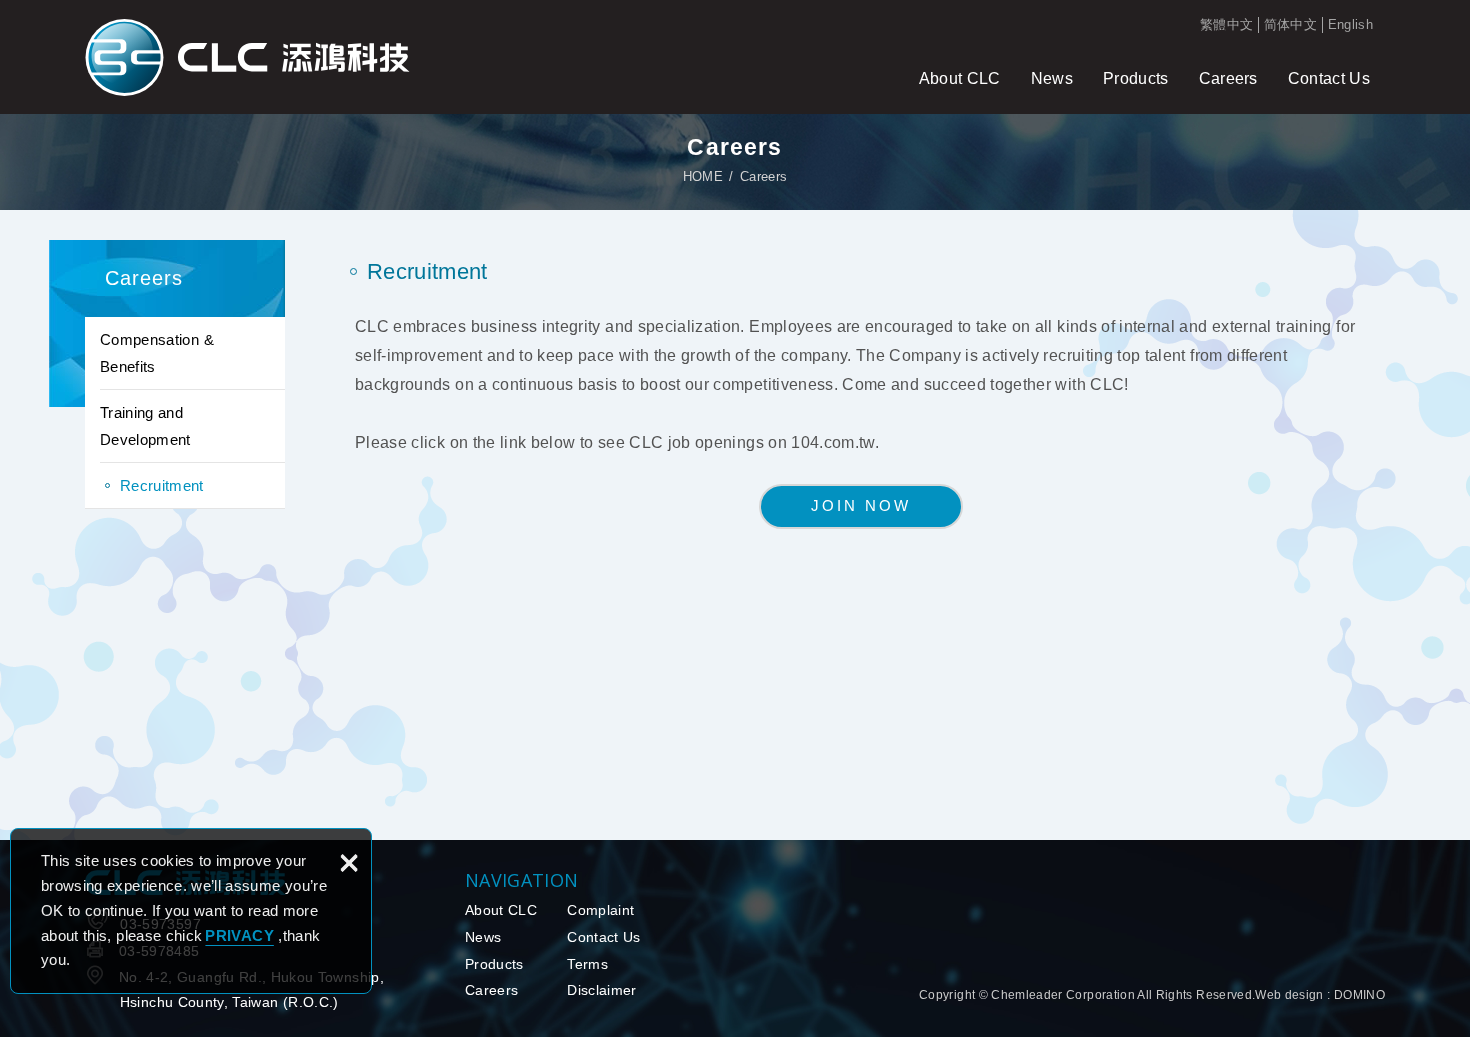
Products (1136, 78)
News (1052, 78)
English (1350, 24)
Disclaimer (602, 990)
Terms (587, 964)
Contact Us (1329, 78)
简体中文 (1290, 24)
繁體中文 (1226, 24)
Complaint (600, 910)
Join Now (861, 505)
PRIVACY (239, 935)
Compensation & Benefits (157, 353)
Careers (1228, 78)
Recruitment (162, 485)
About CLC (960, 78)
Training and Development (145, 426)
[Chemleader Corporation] (247, 57)
